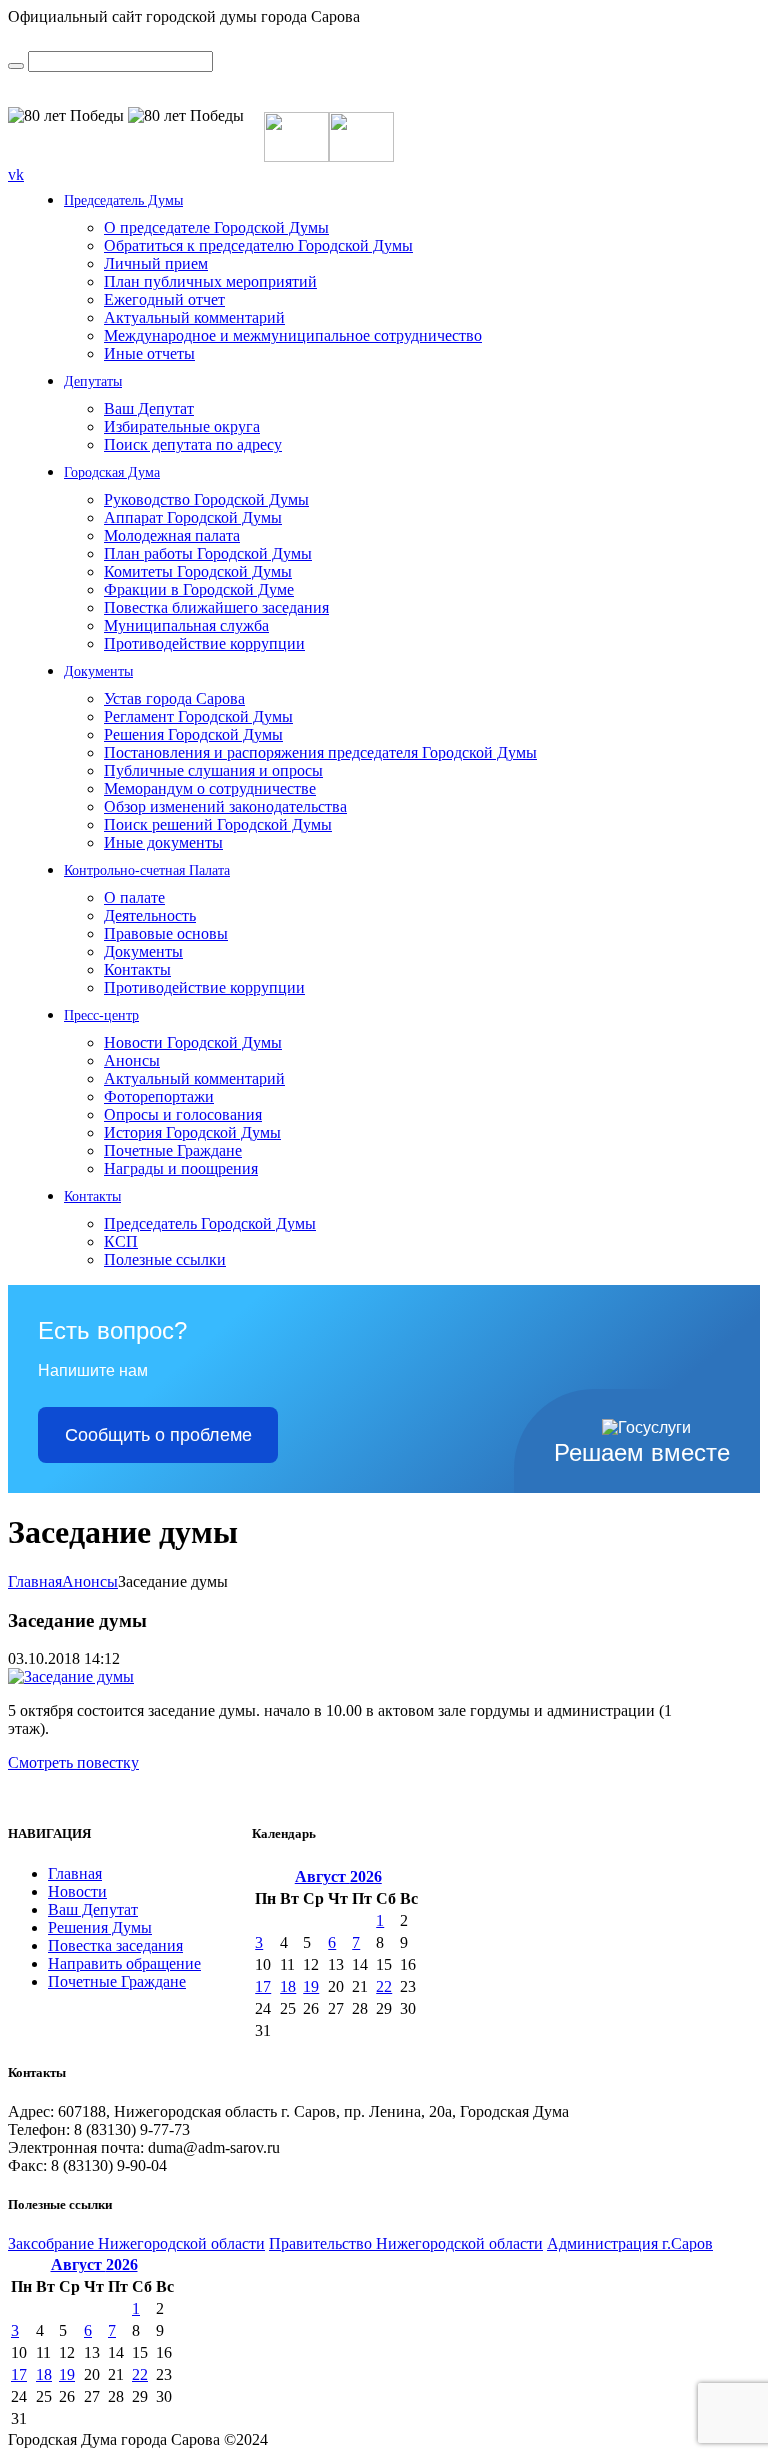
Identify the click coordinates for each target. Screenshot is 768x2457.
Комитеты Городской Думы (198, 571)
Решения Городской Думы (193, 734)
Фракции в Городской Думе (199, 589)
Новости (77, 1891)
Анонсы (132, 1060)
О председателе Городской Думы (216, 227)
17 (263, 1986)
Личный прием (156, 263)
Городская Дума (112, 472)
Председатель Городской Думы (210, 1223)
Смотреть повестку (73, 1762)
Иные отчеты (149, 353)
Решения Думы (100, 1927)
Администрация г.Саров (630, 2243)
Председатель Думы (123, 200)
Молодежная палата (172, 535)
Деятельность (150, 915)
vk (16, 174)
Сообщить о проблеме (158, 1435)
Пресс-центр (101, 1015)
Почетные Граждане (173, 1150)
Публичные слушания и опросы (213, 770)
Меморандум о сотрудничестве (210, 788)
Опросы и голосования (183, 1114)
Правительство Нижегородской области (406, 2243)
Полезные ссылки (165, 1259)
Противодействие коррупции (204, 643)
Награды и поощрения (181, 1168)
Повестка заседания (115, 1945)
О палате (134, 897)
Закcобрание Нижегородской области (136, 2243)
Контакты (137, 969)
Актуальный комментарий (194, 317)
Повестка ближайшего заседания (216, 607)
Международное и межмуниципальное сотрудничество (293, 335)
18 (288, 1986)
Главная (35, 1581)
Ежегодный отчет (164, 299)
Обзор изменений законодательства (225, 806)
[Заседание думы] (71, 1676)
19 (311, 1986)
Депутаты (93, 381)
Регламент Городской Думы (198, 716)
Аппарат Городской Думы (193, 517)
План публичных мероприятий (210, 281)
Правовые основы (166, 933)
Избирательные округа (182, 426)
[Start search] (16, 66)
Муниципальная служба (186, 625)
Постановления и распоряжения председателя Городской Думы (320, 752)
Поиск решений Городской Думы (218, 824)
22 (384, 1986)
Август (338, 1876)
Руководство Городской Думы (206, 499)
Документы (98, 671)
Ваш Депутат (149, 408)
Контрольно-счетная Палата (147, 870)
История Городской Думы (192, 1132)
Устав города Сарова (174, 698)
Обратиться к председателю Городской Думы (258, 245)
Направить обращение (124, 1963)
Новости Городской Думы (193, 1042)
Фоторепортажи (159, 1096)
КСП (121, 1241)
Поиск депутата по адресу (193, 444)
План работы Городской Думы (208, 553)
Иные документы (163, 842)
